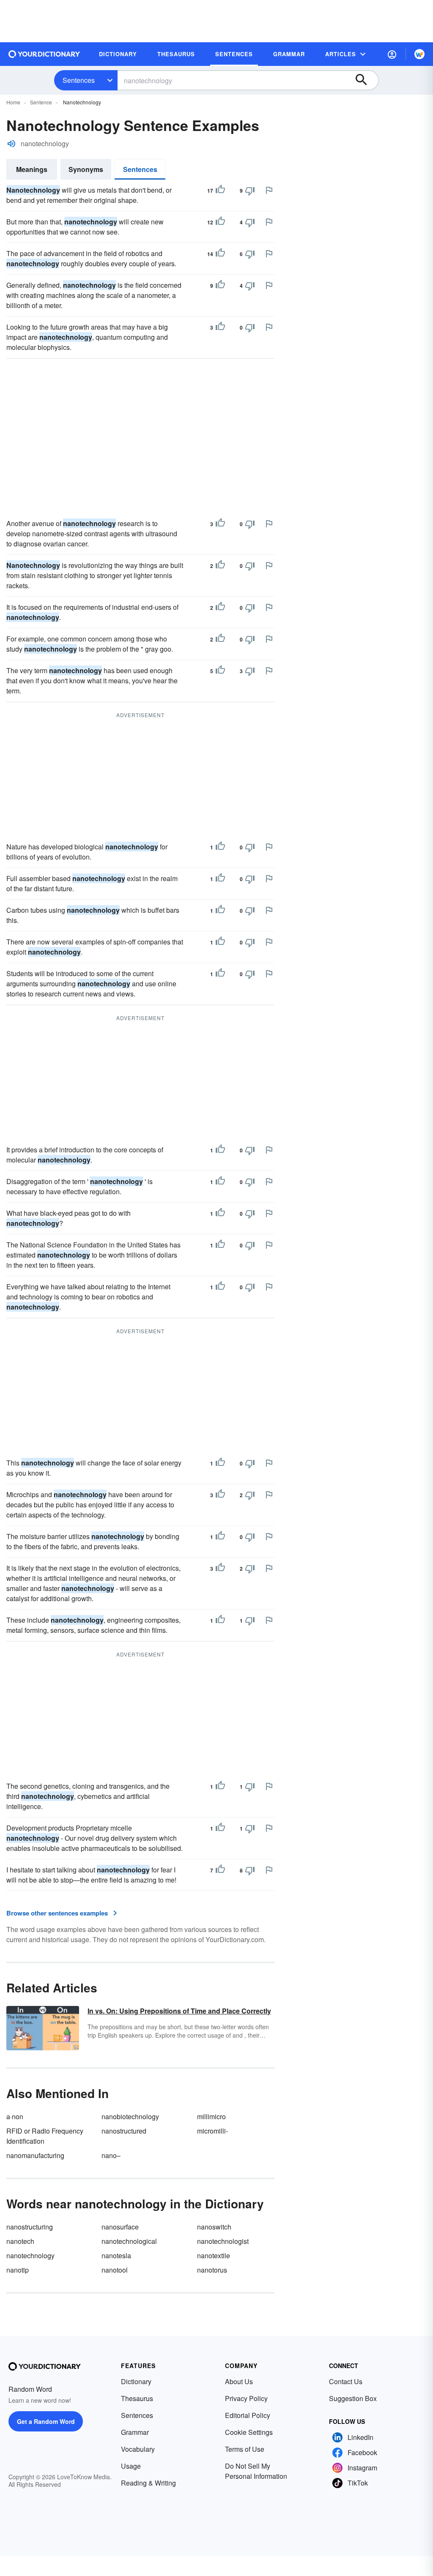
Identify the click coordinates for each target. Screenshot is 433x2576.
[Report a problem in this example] (269, 190)
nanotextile (214, 2255)
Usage (131, 2466)
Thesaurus (137, 2398)
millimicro (211, 2116)
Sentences (79, 80)
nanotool (115, 2270)
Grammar (135, 2432)
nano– (111, 2155)
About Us (239, 2381)
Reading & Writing (148, 2483)
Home (13, 102)
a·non (15, 2116)
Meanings (32, 169)
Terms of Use (245, 2449)
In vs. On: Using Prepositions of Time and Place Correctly (179, 2011)
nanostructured (124, 2131)
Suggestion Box (353, 2398)
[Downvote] (250, 191)
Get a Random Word (46, 2421)
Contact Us (346, 2381)
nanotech (20, 2241)
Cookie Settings (249, 2432)
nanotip (18, 2270)
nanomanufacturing (35, 2155)
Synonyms (86, 169)
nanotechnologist (223, 2241)
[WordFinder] (419, 54)
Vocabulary (138, 2449)
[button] (392, 54)
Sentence (41, 102)
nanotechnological (129, 2241)
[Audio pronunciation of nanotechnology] (11, 144)
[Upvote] (220, 191)
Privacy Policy (246, 2398)
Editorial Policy (248, 2415)
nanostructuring (30, 2227)
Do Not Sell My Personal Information (256, 2471)
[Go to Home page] (44, 54)
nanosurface (120, 2227)
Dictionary (136, 2381)
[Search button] (365, 80)
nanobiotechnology (130, 2116)
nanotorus (212, 2270)
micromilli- (212, 2131)
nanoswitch (214, 2227)
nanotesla (116, 2255)
